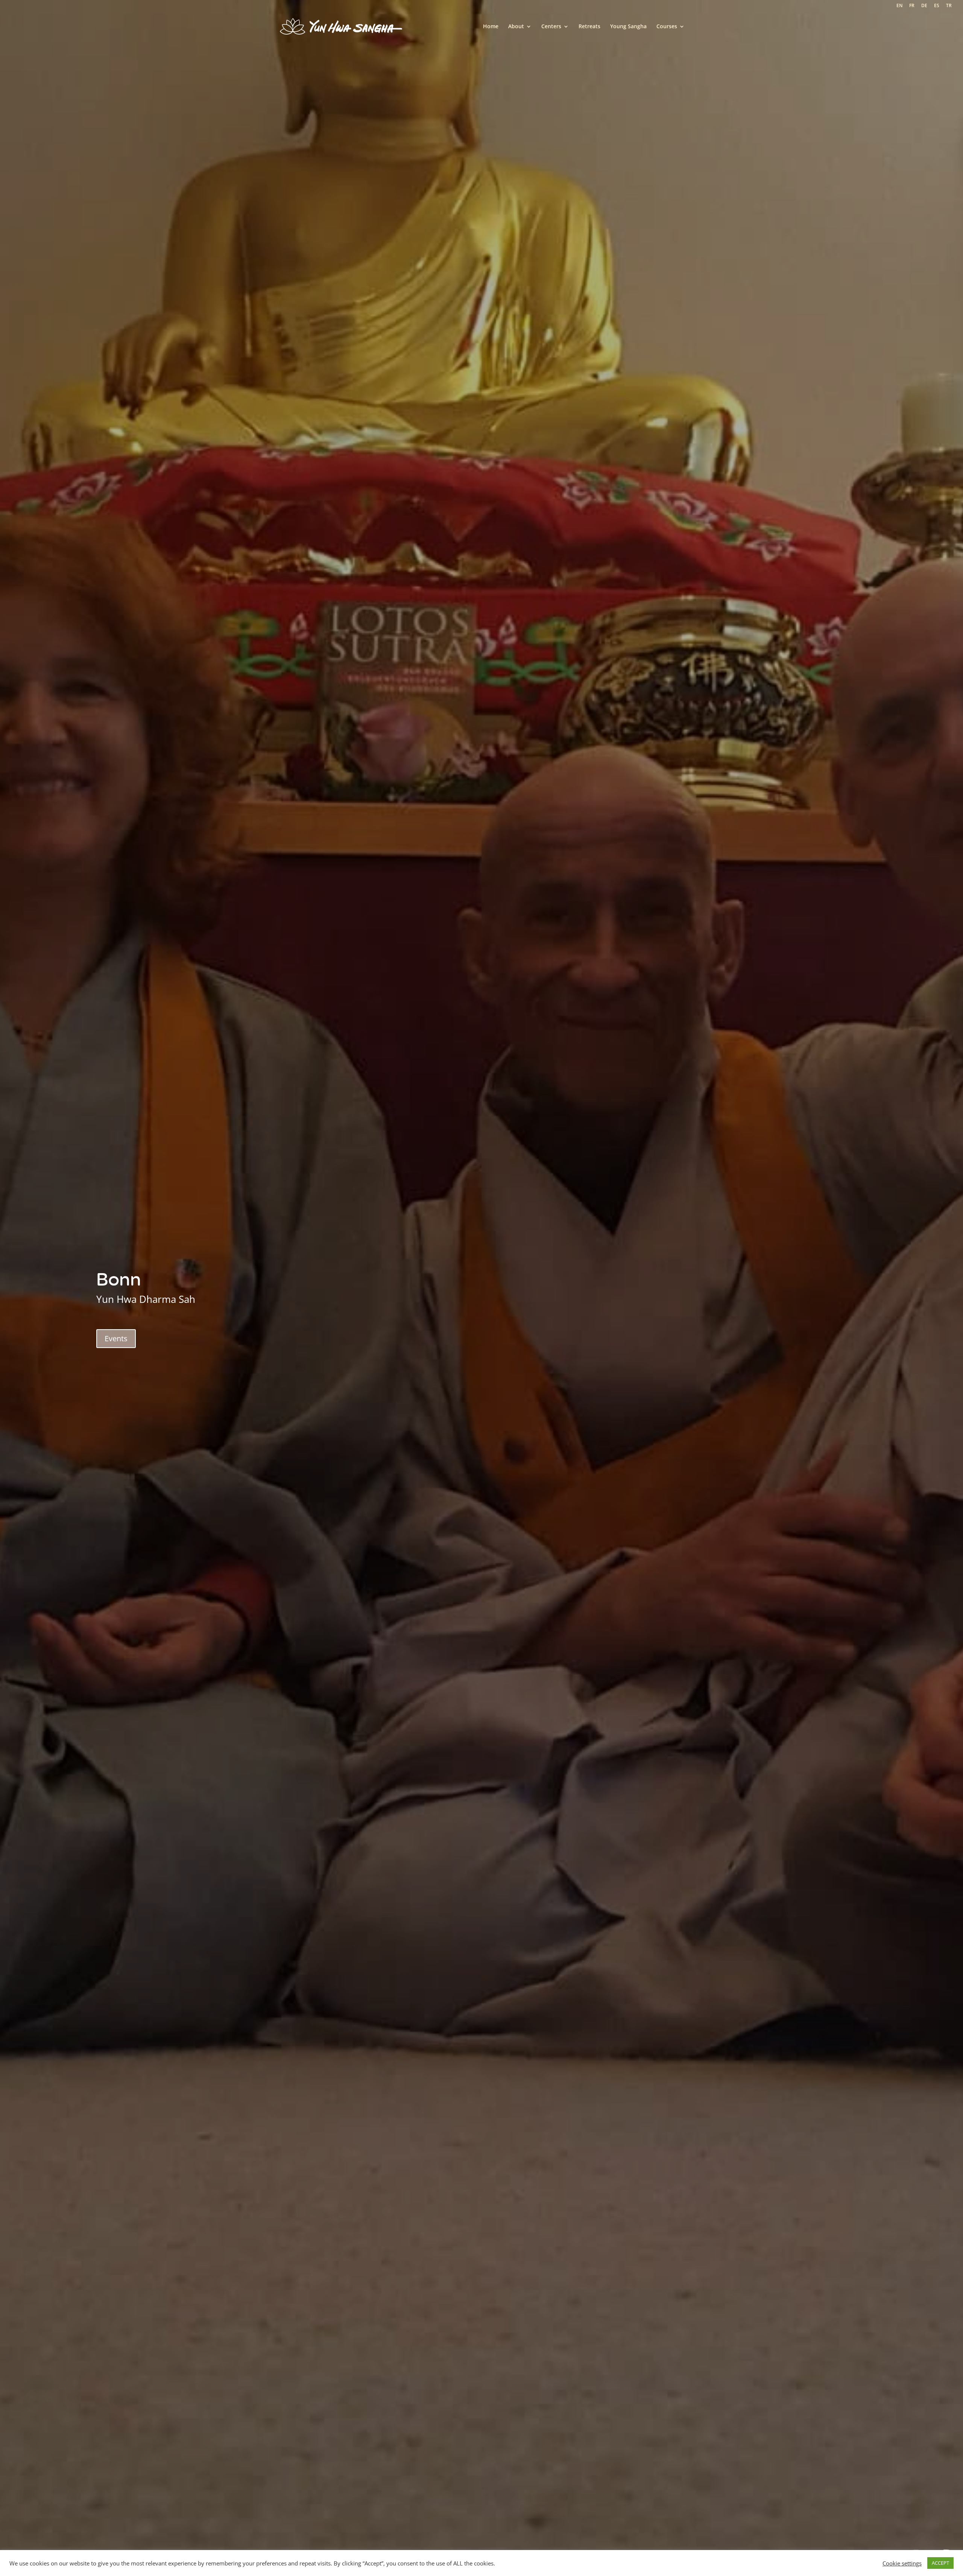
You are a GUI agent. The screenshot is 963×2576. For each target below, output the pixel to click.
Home (491, 27)
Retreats (589, 27)
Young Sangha (628, 27)
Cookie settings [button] (902, 2563)
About (516, 27)
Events (116, 1338)
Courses (667, 27)
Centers (551, 27)
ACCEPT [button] (940, 2563)
